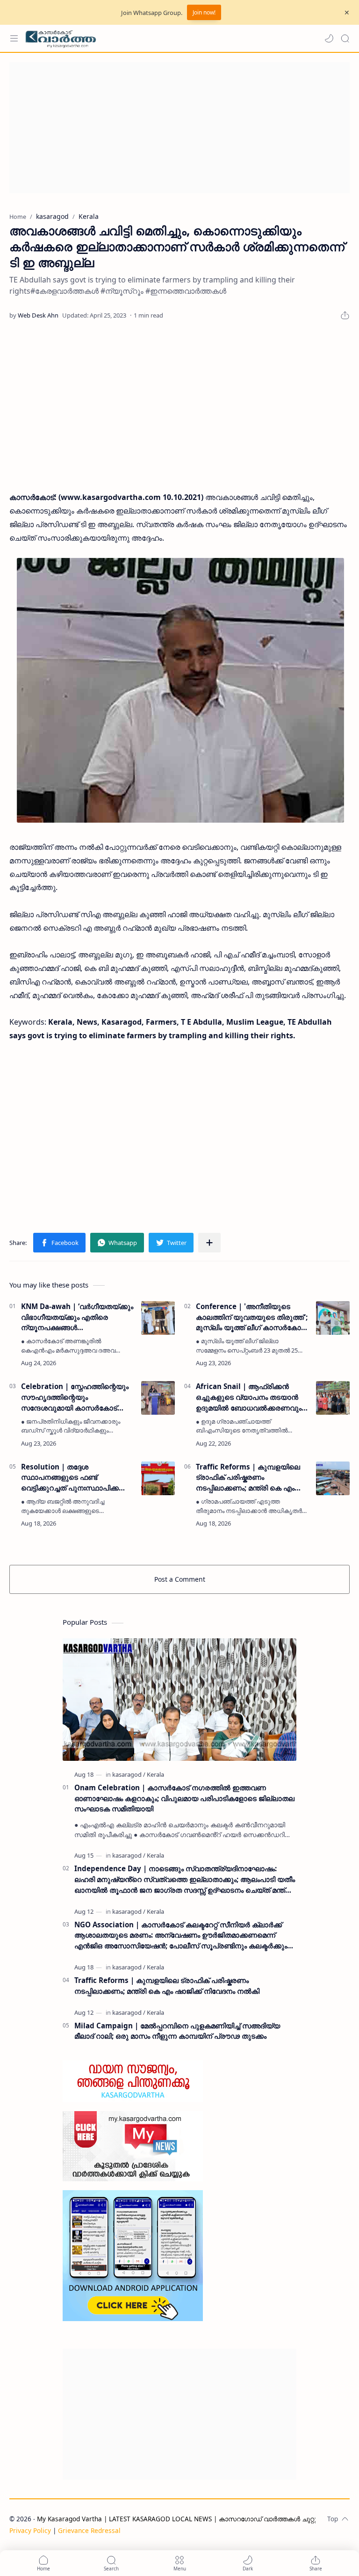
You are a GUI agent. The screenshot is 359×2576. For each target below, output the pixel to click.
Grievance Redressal (89, 2530)
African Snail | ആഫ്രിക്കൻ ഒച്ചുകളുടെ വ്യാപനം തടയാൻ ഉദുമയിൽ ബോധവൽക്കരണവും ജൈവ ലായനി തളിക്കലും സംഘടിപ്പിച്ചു (249, 1397)
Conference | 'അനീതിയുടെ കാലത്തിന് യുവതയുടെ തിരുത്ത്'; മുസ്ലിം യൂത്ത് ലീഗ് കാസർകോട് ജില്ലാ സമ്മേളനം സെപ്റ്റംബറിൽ (252, 1317)
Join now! (204, 12)
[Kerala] (155, 1774)
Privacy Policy (30, 2530)
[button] (329, 38)
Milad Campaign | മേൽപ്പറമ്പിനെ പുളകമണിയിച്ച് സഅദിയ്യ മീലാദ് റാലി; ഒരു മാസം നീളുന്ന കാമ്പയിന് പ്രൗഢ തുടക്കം (177, 2031)
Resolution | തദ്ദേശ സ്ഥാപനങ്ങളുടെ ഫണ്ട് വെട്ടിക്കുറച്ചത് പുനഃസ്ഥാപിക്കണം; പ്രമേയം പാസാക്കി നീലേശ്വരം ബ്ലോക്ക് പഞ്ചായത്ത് (77, 1478)
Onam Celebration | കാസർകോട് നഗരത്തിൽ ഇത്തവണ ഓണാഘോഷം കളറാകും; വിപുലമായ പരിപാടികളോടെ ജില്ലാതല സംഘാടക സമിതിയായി (184, 1798)
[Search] (345, 38)
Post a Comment (180, 1579)
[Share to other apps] (209, 1243)
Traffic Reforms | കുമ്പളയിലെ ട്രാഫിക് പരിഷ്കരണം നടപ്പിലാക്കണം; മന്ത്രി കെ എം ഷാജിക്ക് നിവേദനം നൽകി (248, 1478)
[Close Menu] (347, 13)
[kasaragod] (129, 1774)
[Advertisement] (179, 128)
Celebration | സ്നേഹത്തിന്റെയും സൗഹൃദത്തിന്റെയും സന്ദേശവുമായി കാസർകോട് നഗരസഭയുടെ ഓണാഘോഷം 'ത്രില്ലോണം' (75, 1397)
